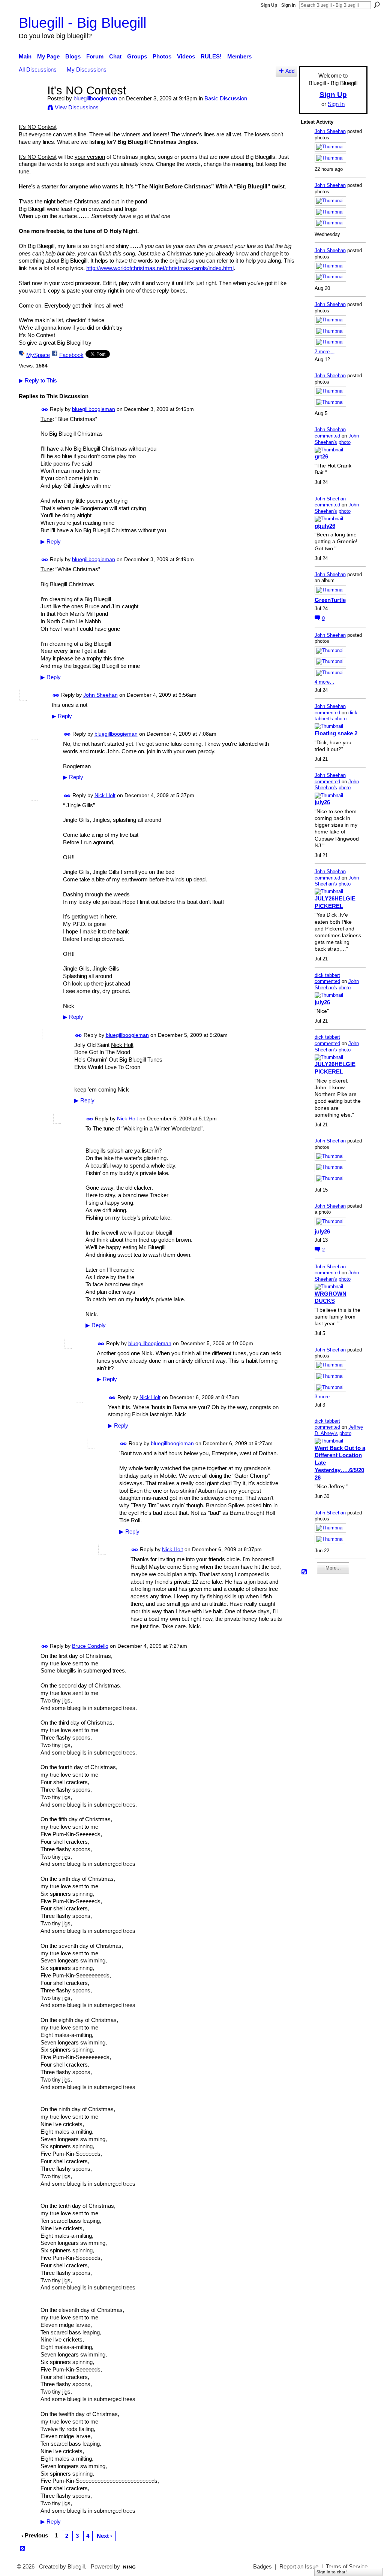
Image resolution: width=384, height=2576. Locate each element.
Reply (51, 542)
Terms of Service (347, 2567)
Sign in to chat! (332, 2572)
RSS (23, 2549)
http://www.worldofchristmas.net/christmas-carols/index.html (160, 268)
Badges (262, 2567)
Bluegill (76, 2567)
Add (290, 71)
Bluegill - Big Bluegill (82, 23)
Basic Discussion (226, 98)
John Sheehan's (337, 439)
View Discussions (77, 107)
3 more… (325, 1397)
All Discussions (38, 69)
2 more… (325, 352)
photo (345, 442)
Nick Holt (105, 795)
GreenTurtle (330, 600)
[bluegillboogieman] (31, 104)
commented (327, 436)
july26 (322, 802)
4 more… (325, 682)
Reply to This (38, 380)
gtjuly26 (325, 526)
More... (333, 1568)
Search (377, 5)
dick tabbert (327, 975)
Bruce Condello (90, 1646)
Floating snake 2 (336, 733)
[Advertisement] (323, 1693)
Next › (104, 2536)
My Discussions (87, 69)
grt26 (321, 456)
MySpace (38, 355)
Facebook (71, 355)
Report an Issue (299, 2567)
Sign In (288, 5)
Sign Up (269, 5)
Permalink (45, 410)
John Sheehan (100, 695)
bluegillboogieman (95, 98)
